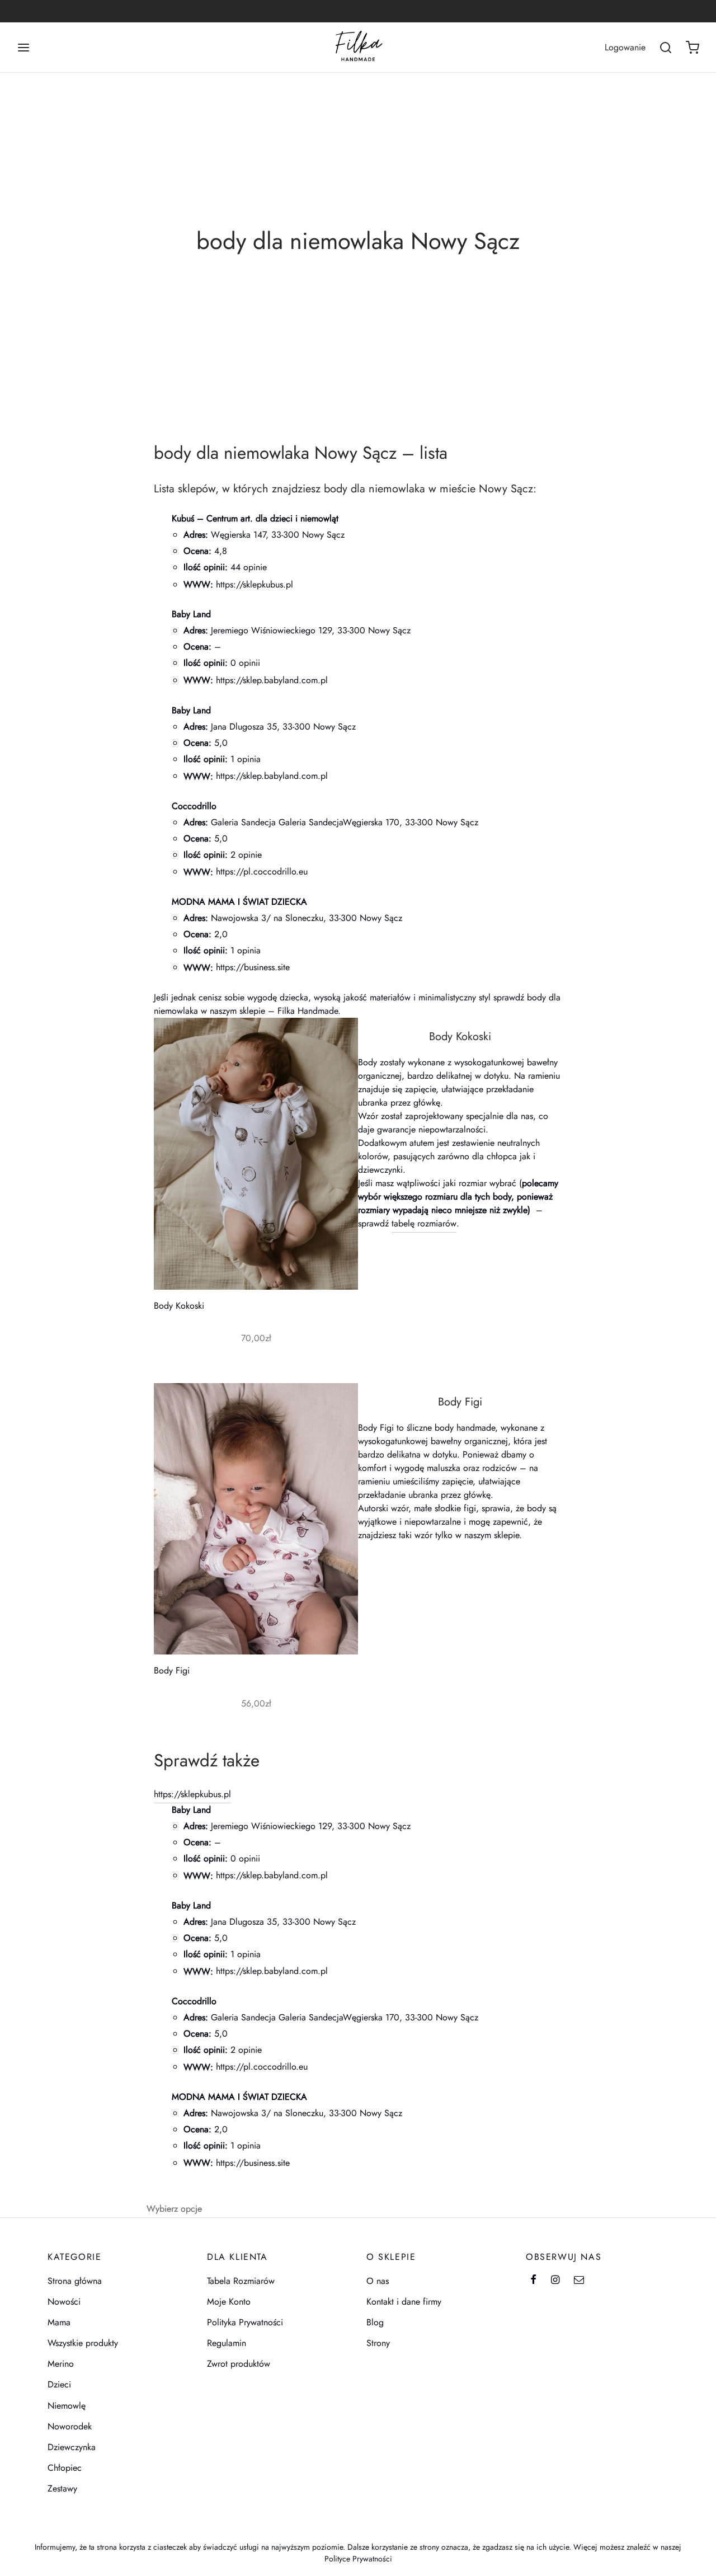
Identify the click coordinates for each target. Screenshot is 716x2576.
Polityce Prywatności (358, 2559)
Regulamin (227, 2343)
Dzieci (59, 2384)
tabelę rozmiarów (424, 1223)
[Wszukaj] (666, 48)
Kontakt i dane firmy (404, 2302)
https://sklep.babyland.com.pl (272, 680)
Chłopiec (65, 2468)
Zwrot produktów (239, 2364)
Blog (375, 2322)
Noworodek (70, 2426)
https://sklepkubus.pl (255, 584)
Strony (378, 2343)
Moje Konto (229, 2302)
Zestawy (62, 2488)
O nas (378, 2281)
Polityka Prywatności (245, 2322)
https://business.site (253, 967)
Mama (59, 2322)
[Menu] (23, 48)
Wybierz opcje (174, 2208)
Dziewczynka (72, 2447)
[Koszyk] (693, 48)
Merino (61, 2364)
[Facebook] (533, 2281)
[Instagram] (555, 2281)
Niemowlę (67, 2406)
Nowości (64, 2302)
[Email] (579, 2281)
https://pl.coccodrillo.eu (262, 871)
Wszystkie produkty (83, 2343)
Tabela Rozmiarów (241, 2281)
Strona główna (75, 2281)
